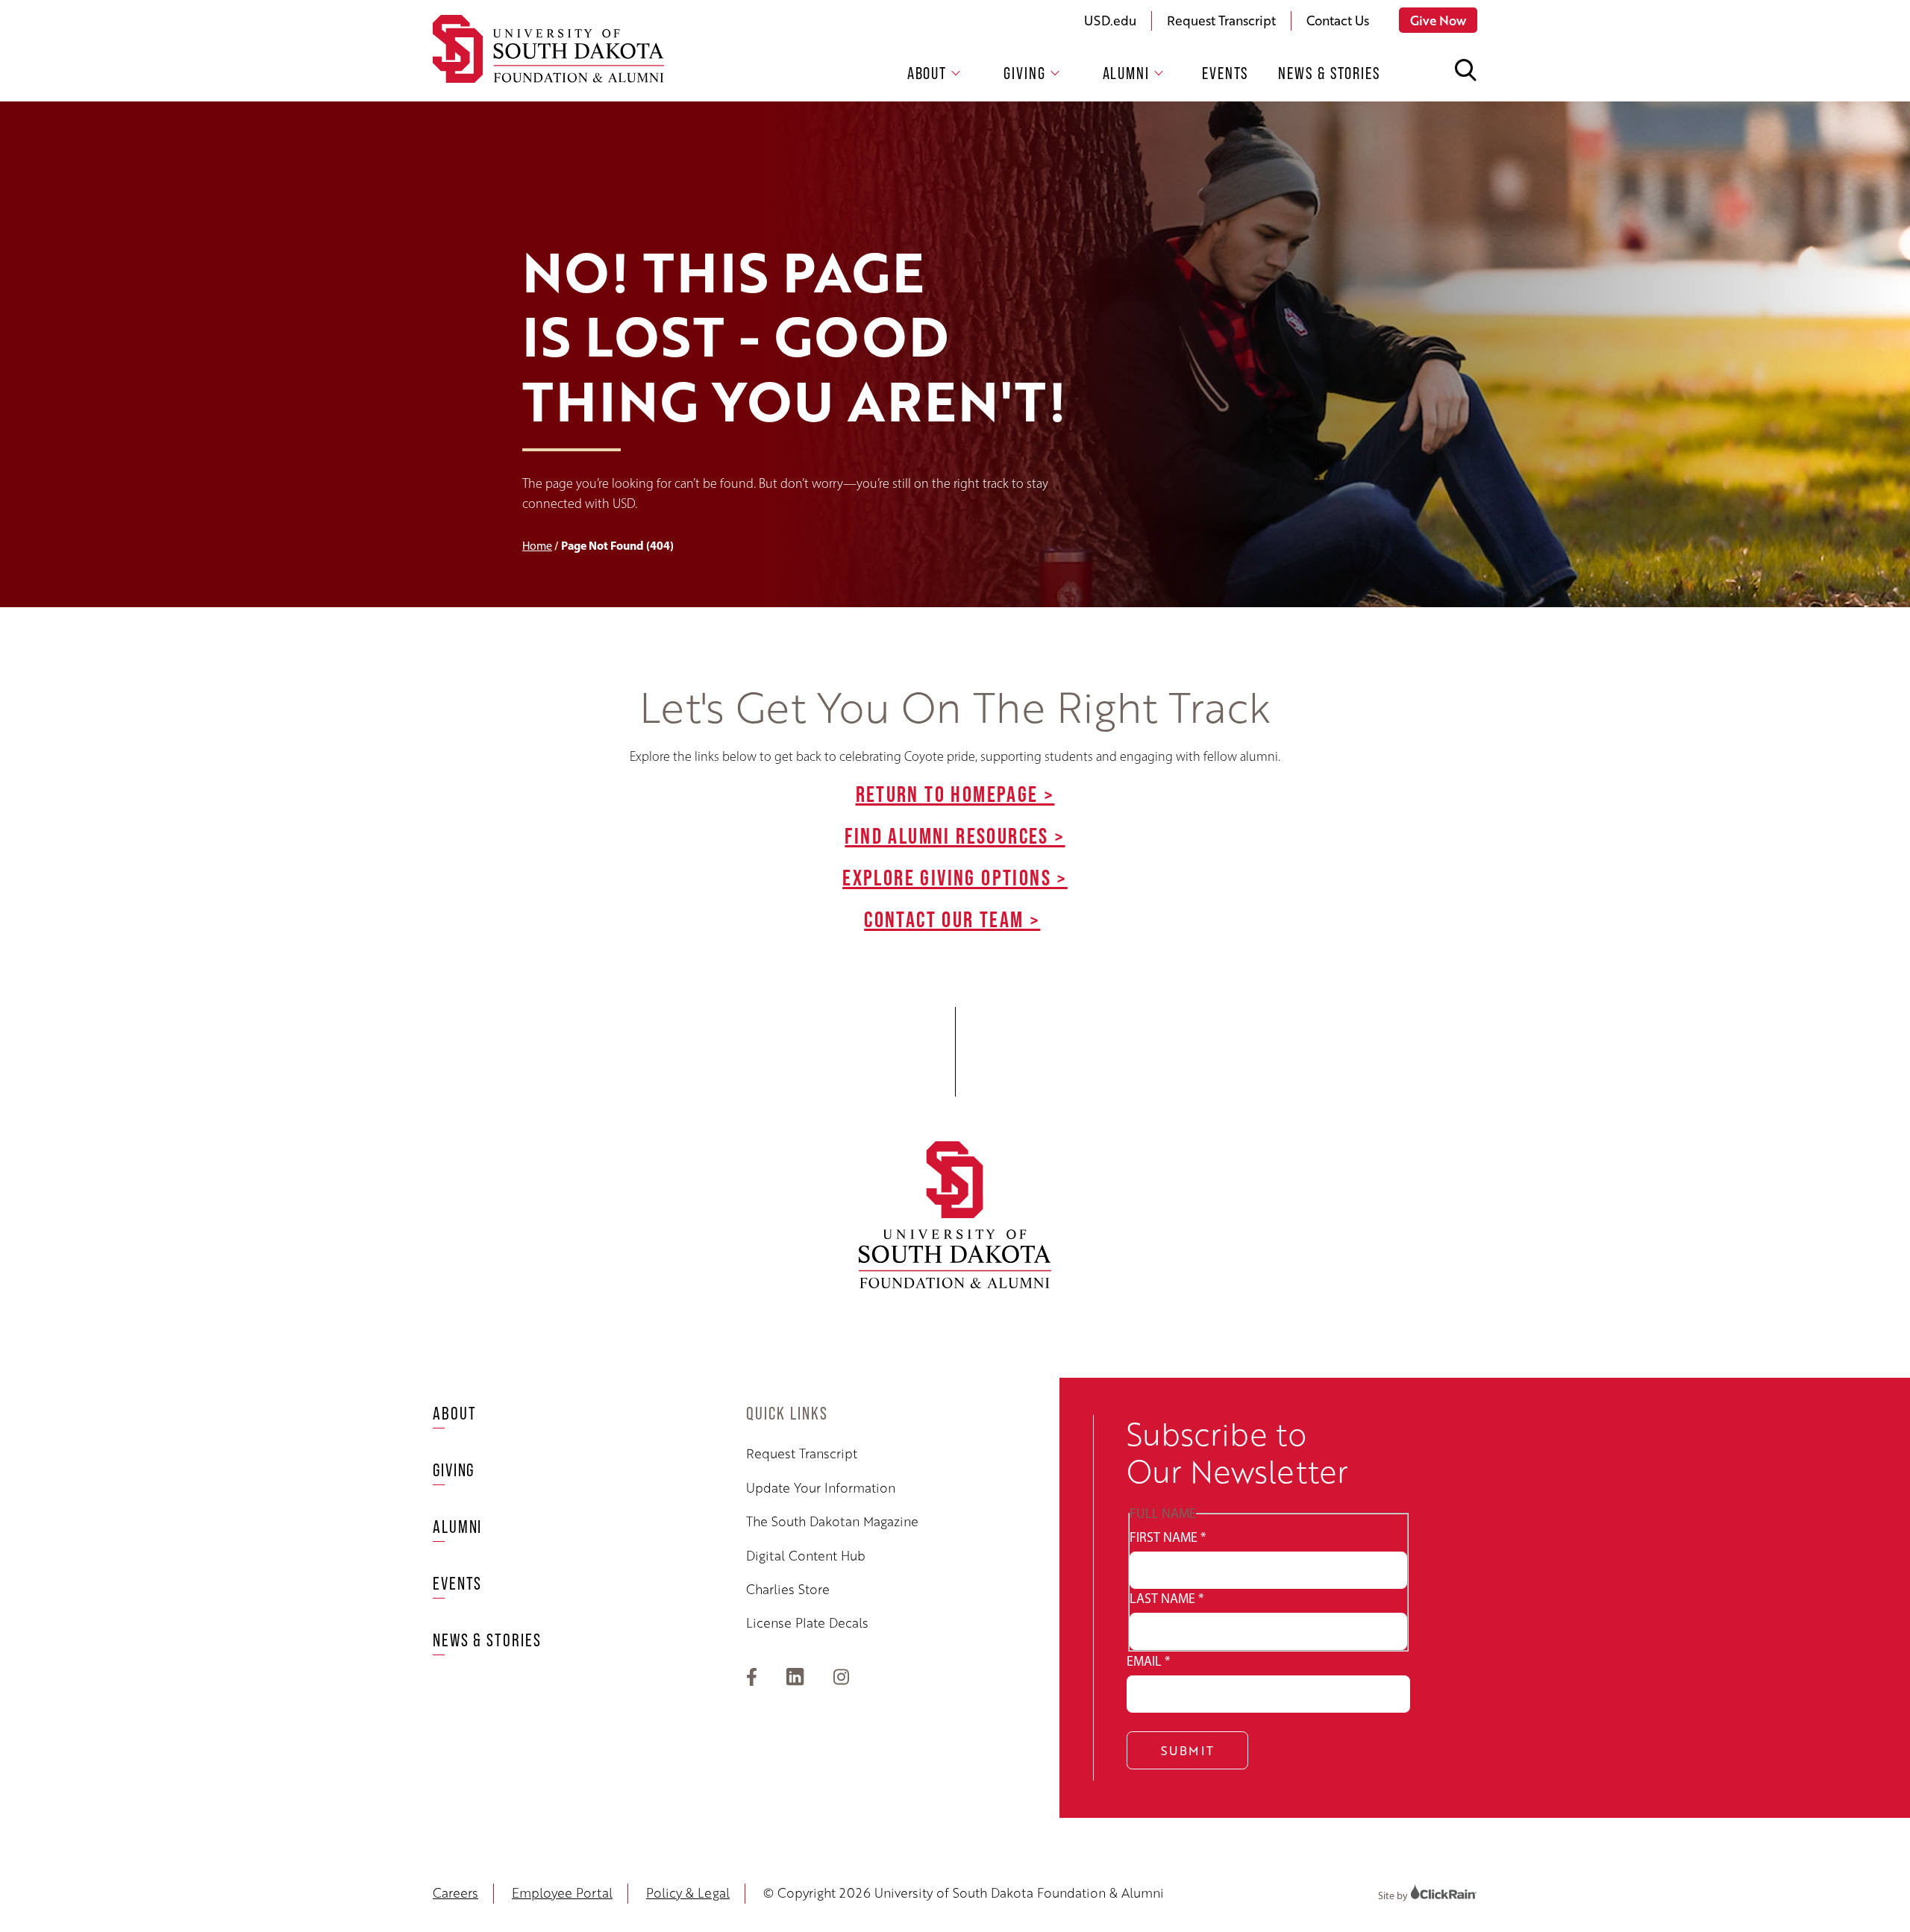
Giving (1024, 73)
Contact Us (1338, 20)
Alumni (1126, 73)
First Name (1168, 1537)
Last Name (1167, 1599)
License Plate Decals (807, 1622)
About (927, 73)
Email (1148, 1661)
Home (537, 546)
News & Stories (1329, 73)
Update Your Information (821, 1487)
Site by (1394, 1896)
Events (1225, 73)
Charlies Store (788, 1589)
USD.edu (1110, 20)
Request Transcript (1221, 20)
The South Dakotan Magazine (832, 1521)
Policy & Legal (688, 1892)
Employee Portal (562, 1892)
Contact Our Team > (952, 919)
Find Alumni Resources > (955, 835)
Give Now (1438, 20)
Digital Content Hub (806, 1555)
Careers (455, 1892)
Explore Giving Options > (955, 877)
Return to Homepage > (955, 794)
